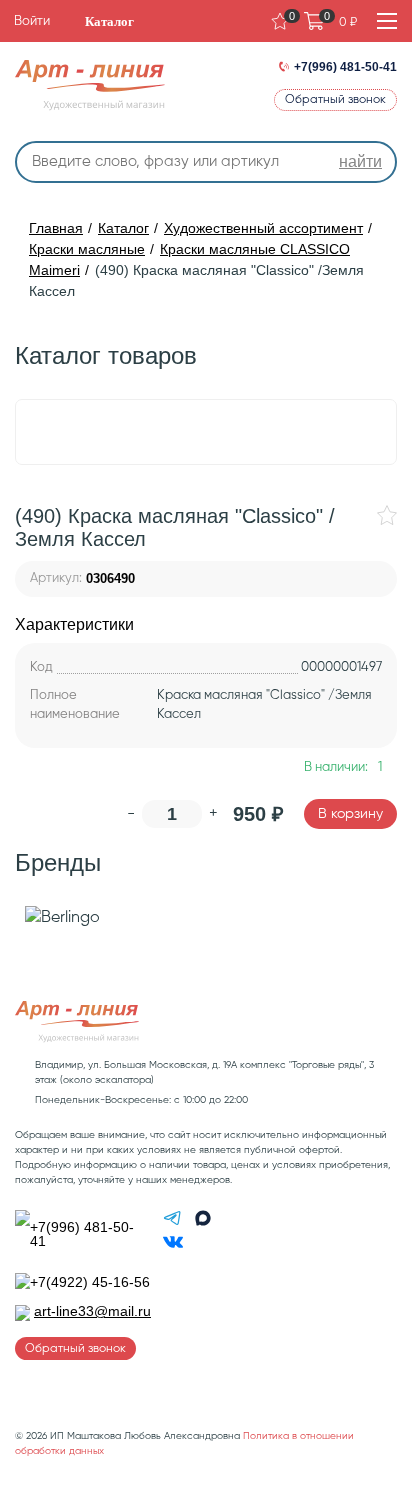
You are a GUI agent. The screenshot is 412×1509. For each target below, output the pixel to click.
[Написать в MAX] (203, 1223)
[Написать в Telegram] (175, 1223)
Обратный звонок (335, 100)
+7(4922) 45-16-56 (90, 1282)
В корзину (350, 814)
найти (360, 161)
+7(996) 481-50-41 (345, 67)
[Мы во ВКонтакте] (173, 1247)
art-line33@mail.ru (92, 1311)
